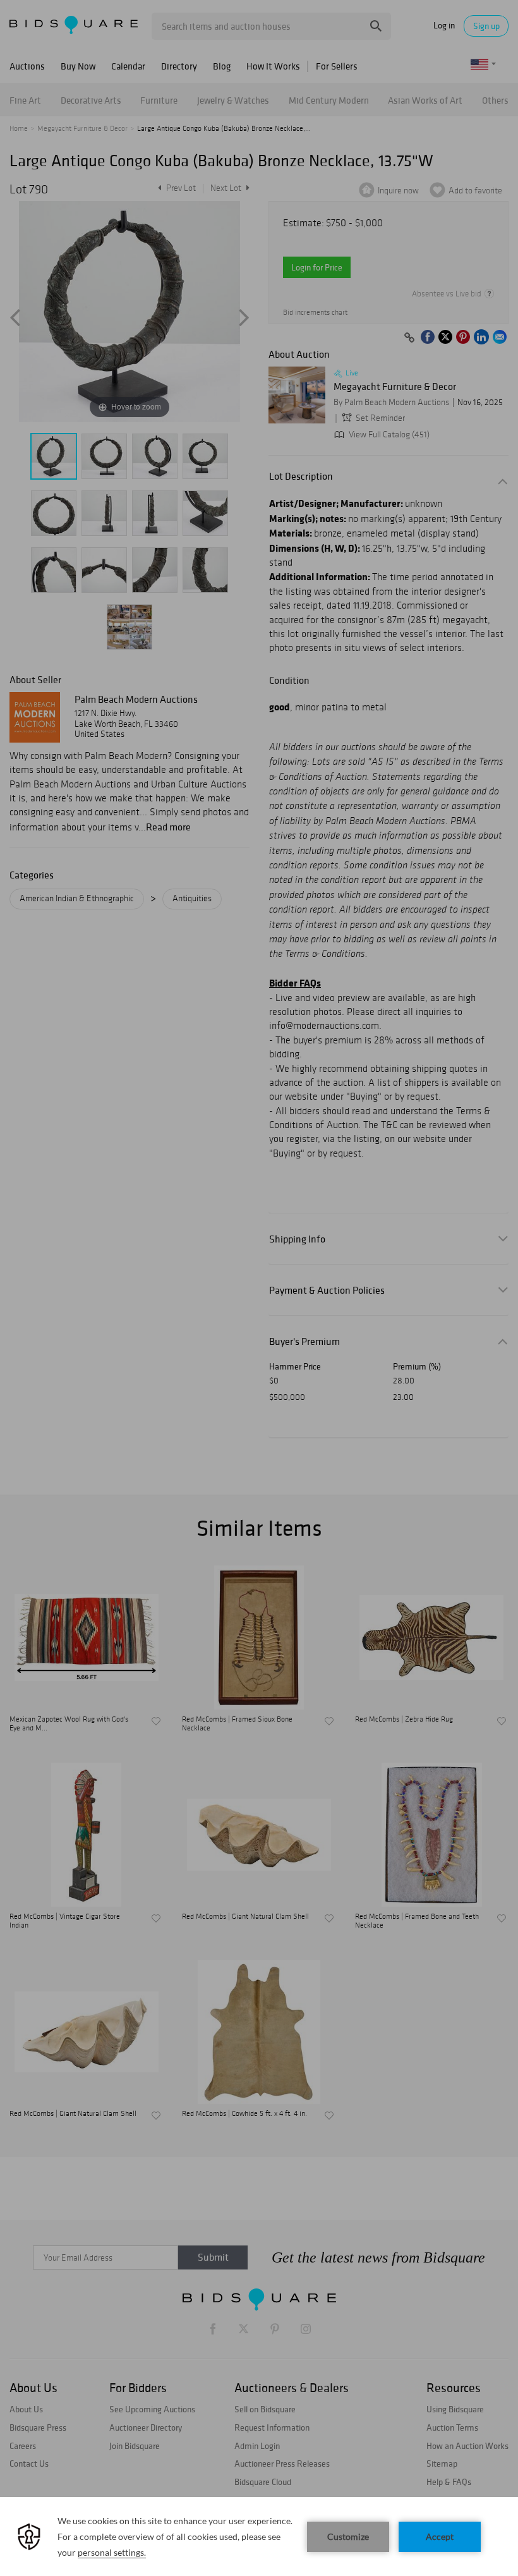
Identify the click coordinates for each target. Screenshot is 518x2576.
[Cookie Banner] (259, 2537)
